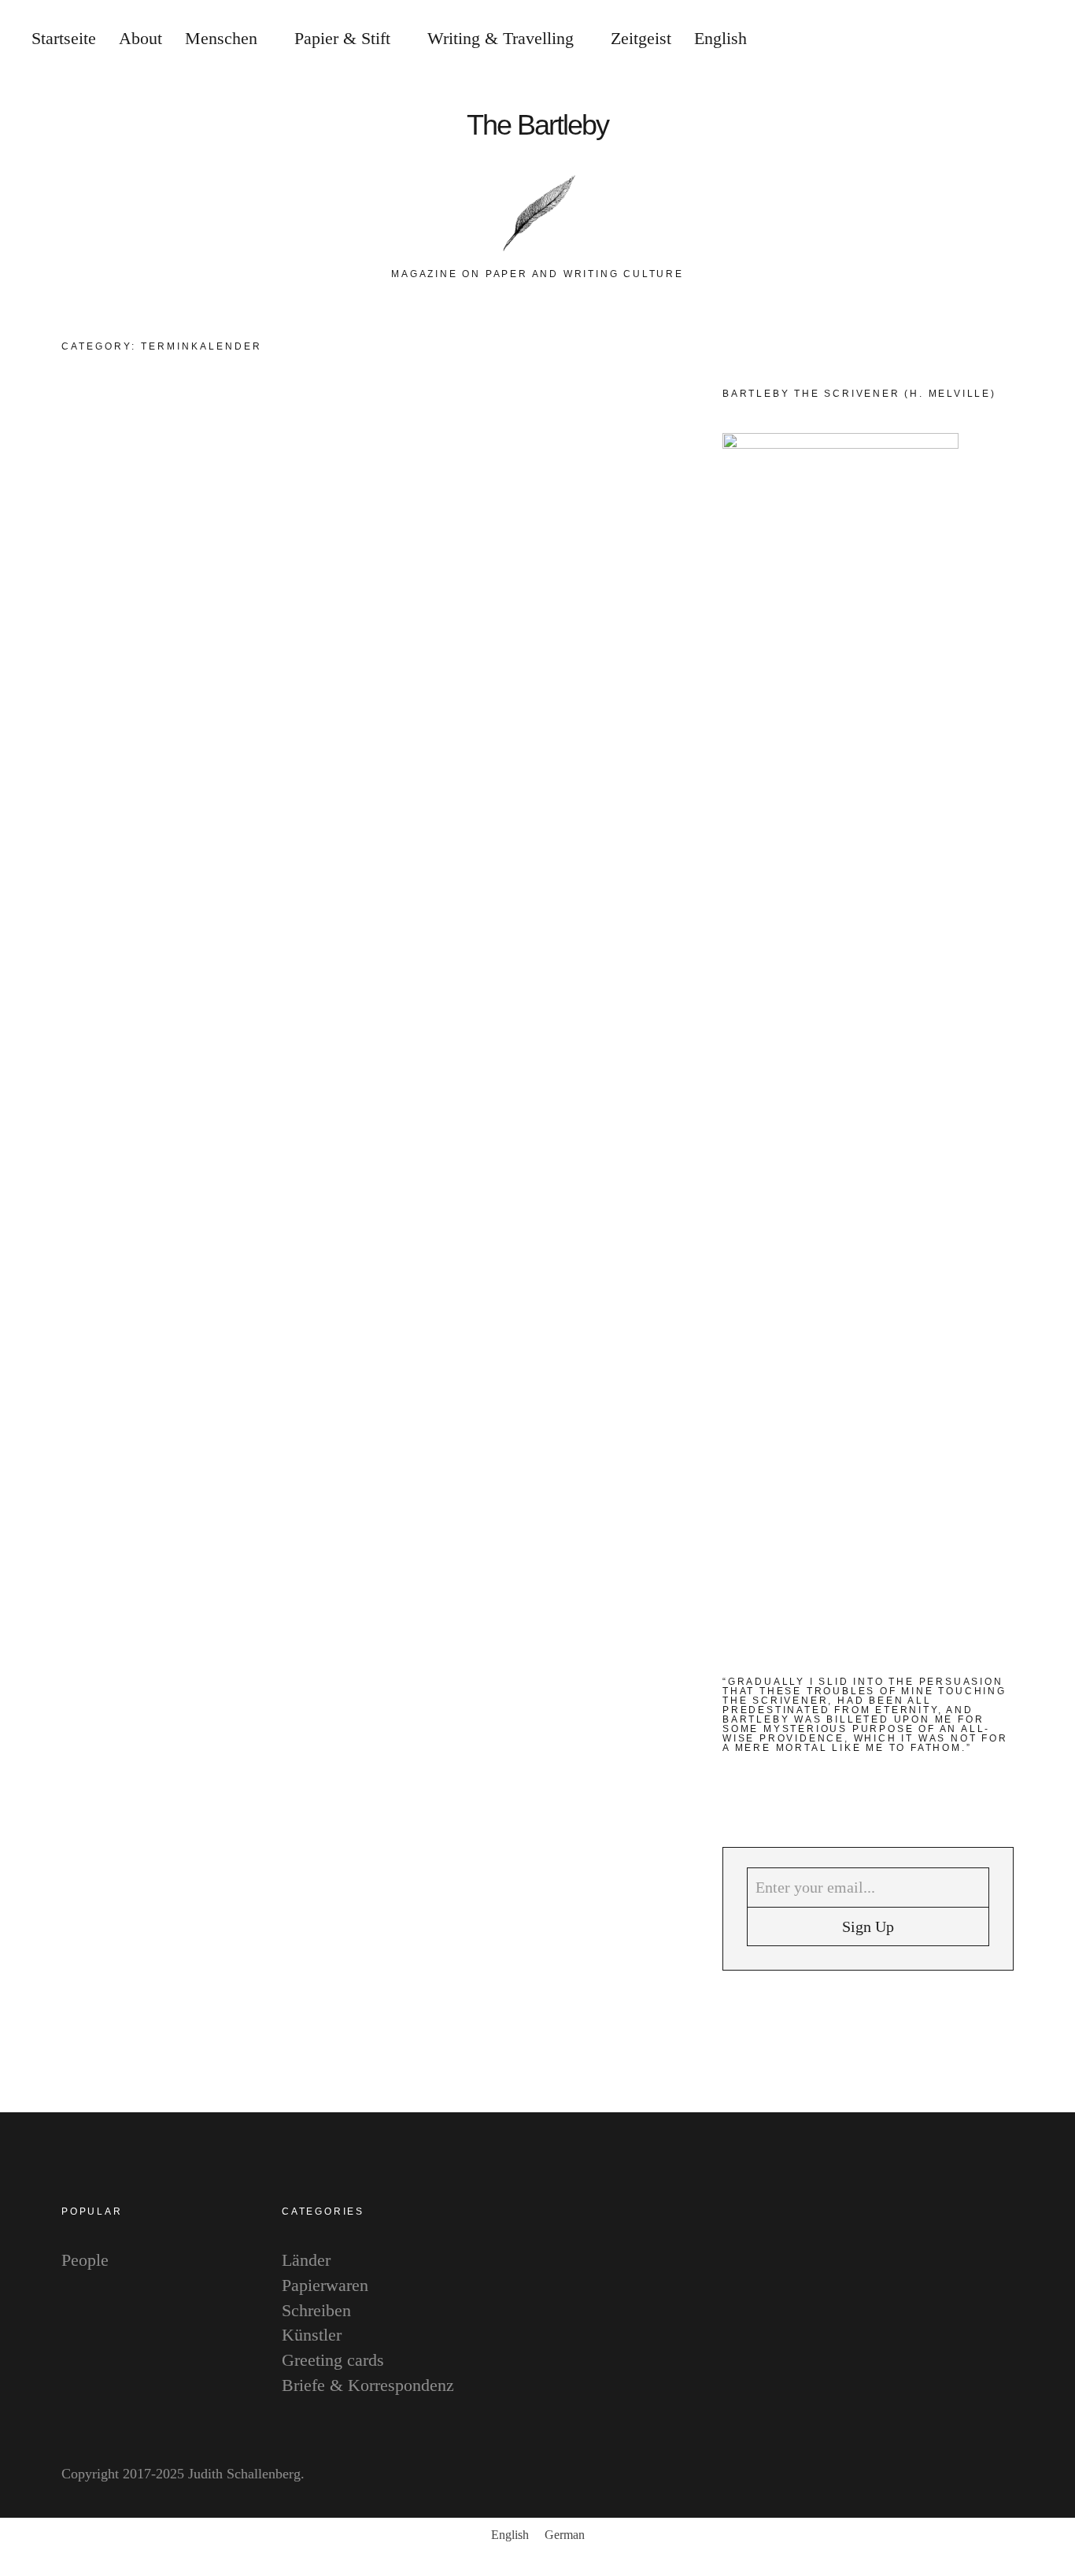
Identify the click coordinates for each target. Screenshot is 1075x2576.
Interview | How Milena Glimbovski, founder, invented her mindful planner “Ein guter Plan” (525, 918)
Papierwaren (325, 2285)
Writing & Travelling (501, 38)
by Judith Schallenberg (443, 692)
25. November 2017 (590, 1043)
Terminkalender (473, 450)
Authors (395, 431)
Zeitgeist (641, 38)
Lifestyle (561, 431)
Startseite (64, 38)
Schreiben (316, 2310)
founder (443, 782)
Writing (547, 450)
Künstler (312, 2335)
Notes (611, 431)
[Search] (961, 39)
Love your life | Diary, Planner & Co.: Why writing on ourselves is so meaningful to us (526, 567)
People (611, 782)
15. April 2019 (574, 692)
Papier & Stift (342, 38)
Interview (501, 431)
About (140, 38)
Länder (306, 2260)
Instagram (1047, 1258)
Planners (397, 450)
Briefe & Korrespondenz (368, 2385)
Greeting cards (333, 2360)
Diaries (446, 431)
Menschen (221, 38)
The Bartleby (537, 125)
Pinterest (1047, 1306)
